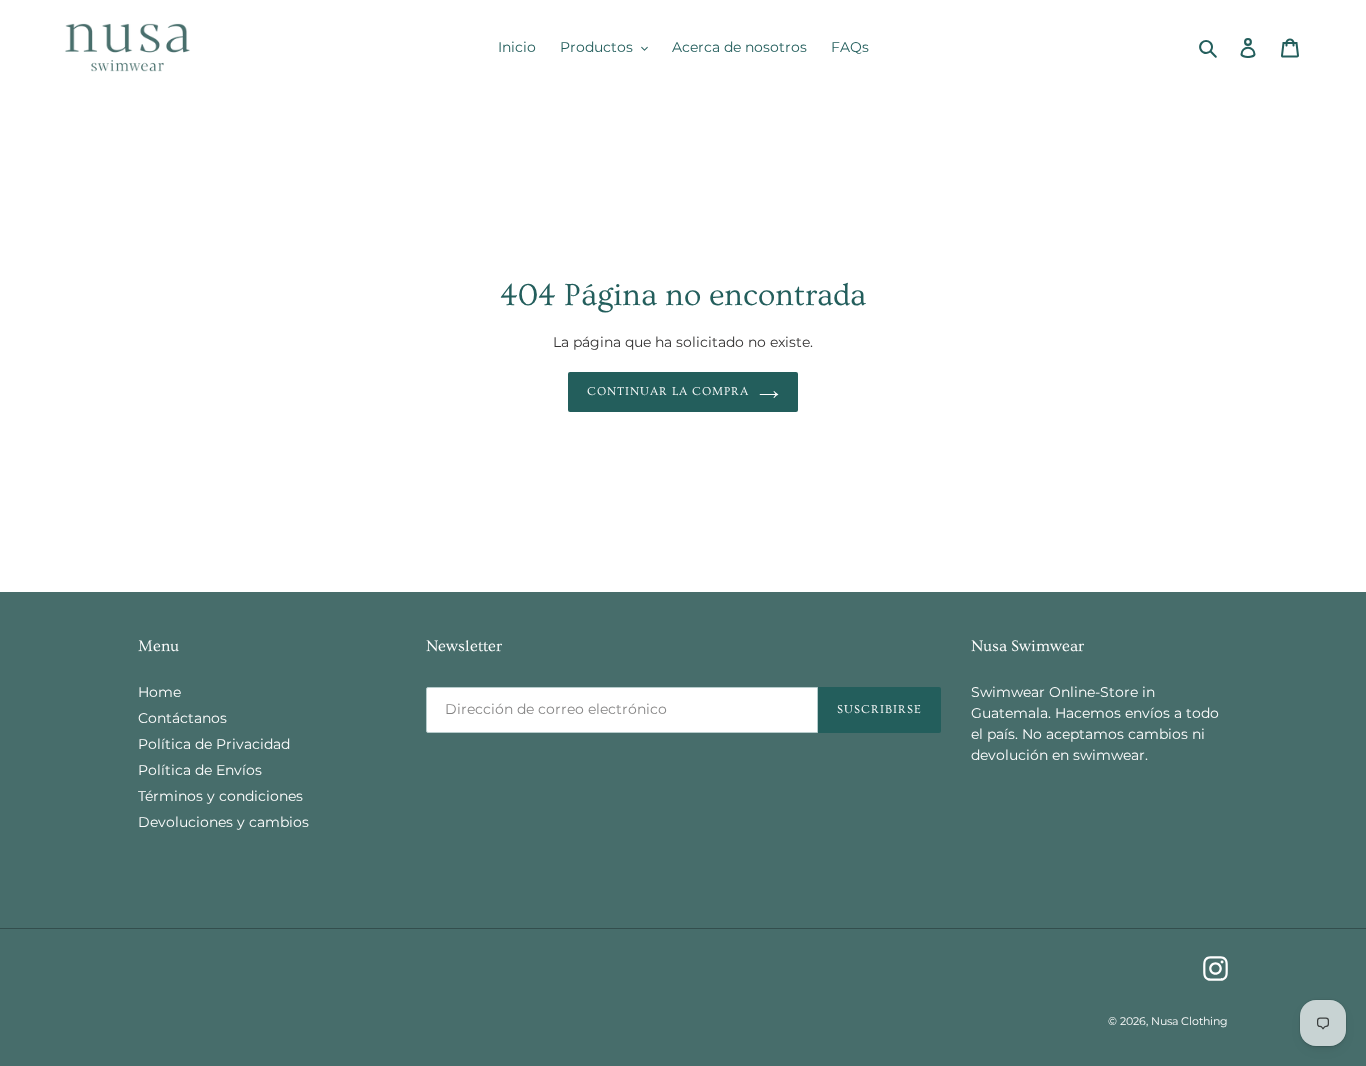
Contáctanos (182, 718)
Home (159, 692)
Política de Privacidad (214, 744)
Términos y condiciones (220, 796)
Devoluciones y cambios (223, 822)
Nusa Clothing (1189, 1021)
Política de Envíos (200, 770)
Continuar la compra (667, 392)
